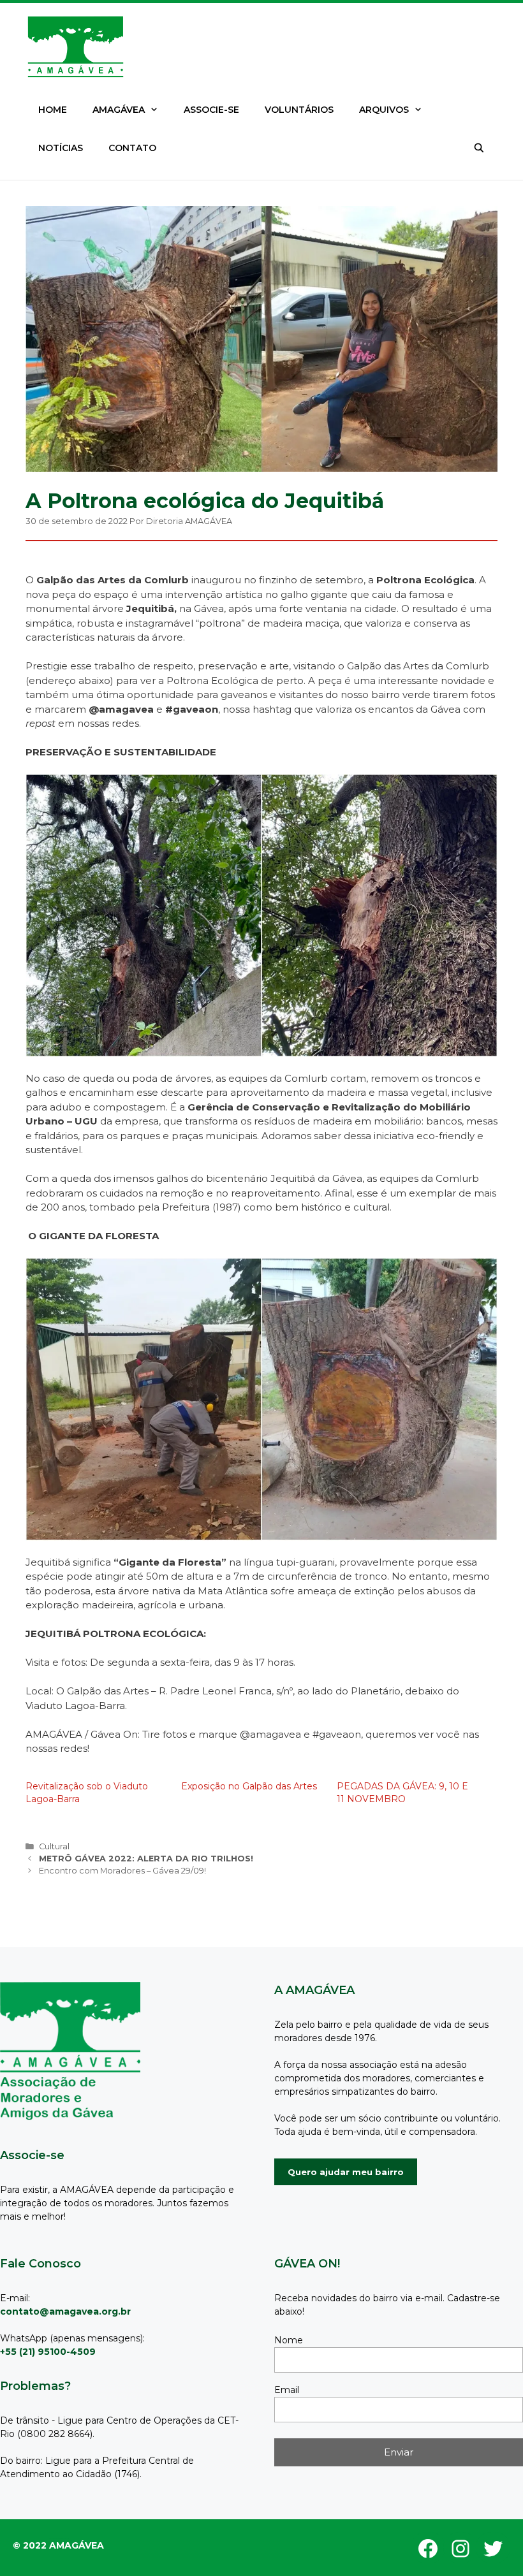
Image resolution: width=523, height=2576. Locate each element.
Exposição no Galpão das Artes (249, 1786)
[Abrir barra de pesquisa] (479, 148)
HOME (53, 110)
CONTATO (132, 148)
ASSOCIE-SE (211, 110)
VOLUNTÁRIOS (299, 110)
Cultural (54, 1846)
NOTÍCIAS (61, 148)
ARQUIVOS (384, 110)
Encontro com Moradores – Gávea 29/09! (122, 1871)
